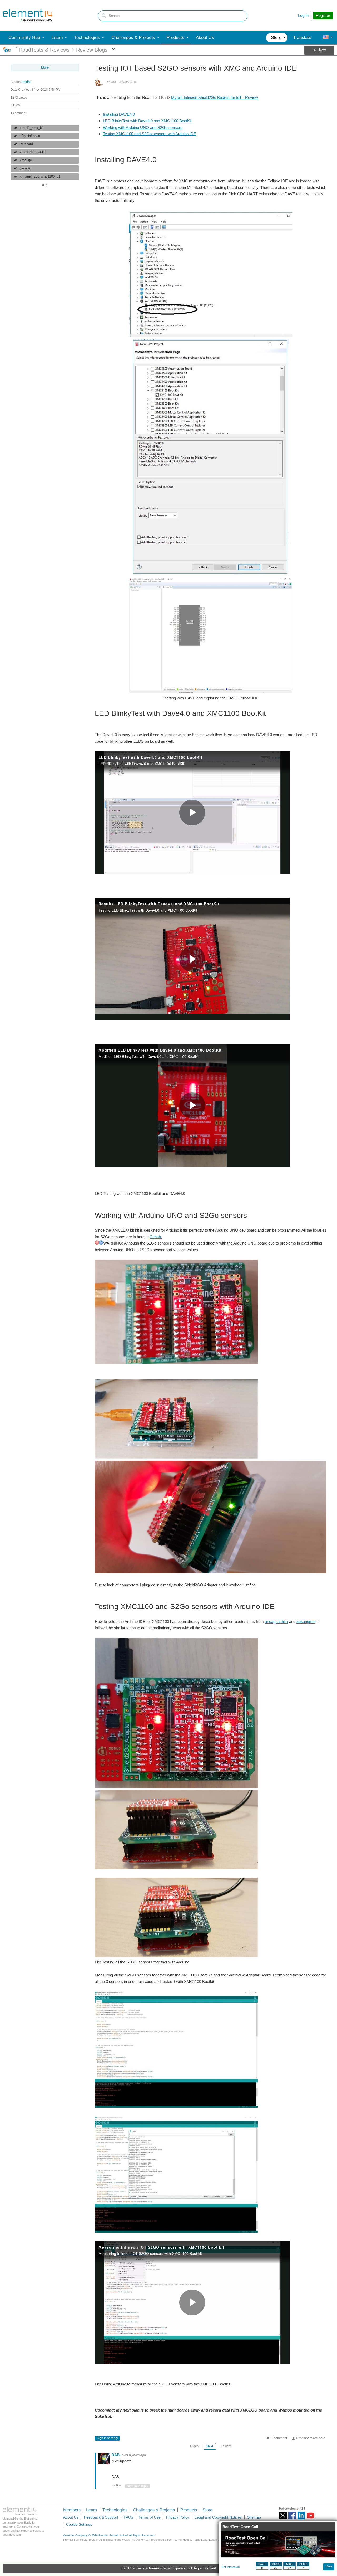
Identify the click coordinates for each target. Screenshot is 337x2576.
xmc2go (26, 160)
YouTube (311, 2516)
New (322, 50)
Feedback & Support (101, 2517)
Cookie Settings (79, 2524)
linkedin (301, 2516)
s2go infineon (30, 136)
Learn (91, 2510)
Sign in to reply (107, 2438)
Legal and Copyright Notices (218, 2517)
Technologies (115, 2510)
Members (72, 2510)
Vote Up (114, 2486)
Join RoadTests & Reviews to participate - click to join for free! (168, 2568)
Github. (156, 1237)
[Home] (28, 16)
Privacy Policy (178, 2517)
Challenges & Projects (154, 2510)
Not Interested (231, 2567)
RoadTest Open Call (240, 2527)
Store (207, 2510)
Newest (226, 2446)
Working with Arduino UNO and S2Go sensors (143, 127)
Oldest (195, 2446)
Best (210, 2446)
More (16, 47)
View (329, 2566)
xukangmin (306, 1622)
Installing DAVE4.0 (119, 114)
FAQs (128, 2517)
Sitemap (254, 2517)
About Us (71, 2517)
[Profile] (326, 38)
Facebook (292, 2516)
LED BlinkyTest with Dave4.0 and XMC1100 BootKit (147, 121)
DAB (116, 2455)
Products (189, 2510)
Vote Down (120, 2486)
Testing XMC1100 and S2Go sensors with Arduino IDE (150, 134)
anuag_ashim (276, 1622)
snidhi (26, 82)
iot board (26, 144)
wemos (25, 168)
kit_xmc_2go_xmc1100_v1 (40, 177)
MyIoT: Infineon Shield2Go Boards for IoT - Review (215, 97)
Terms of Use (150, 2517)
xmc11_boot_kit (32, 128)
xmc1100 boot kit (33, 152)
